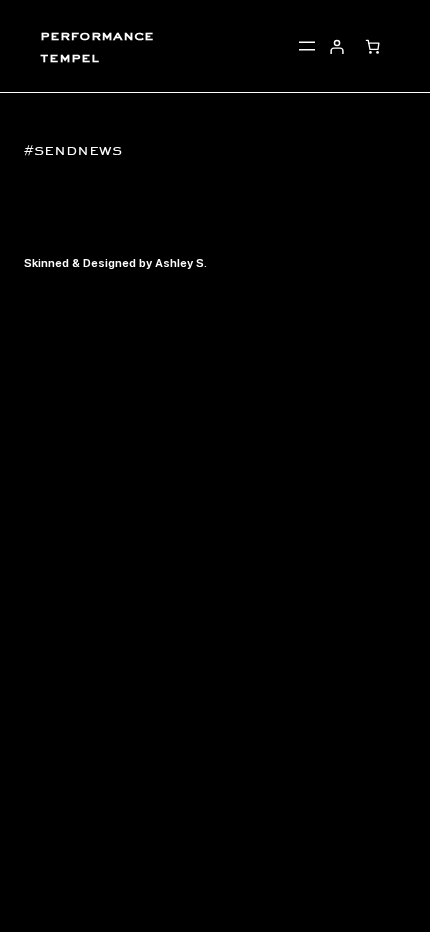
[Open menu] (307, 46)
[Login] (337, 46)
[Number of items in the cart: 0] (372, 46)
